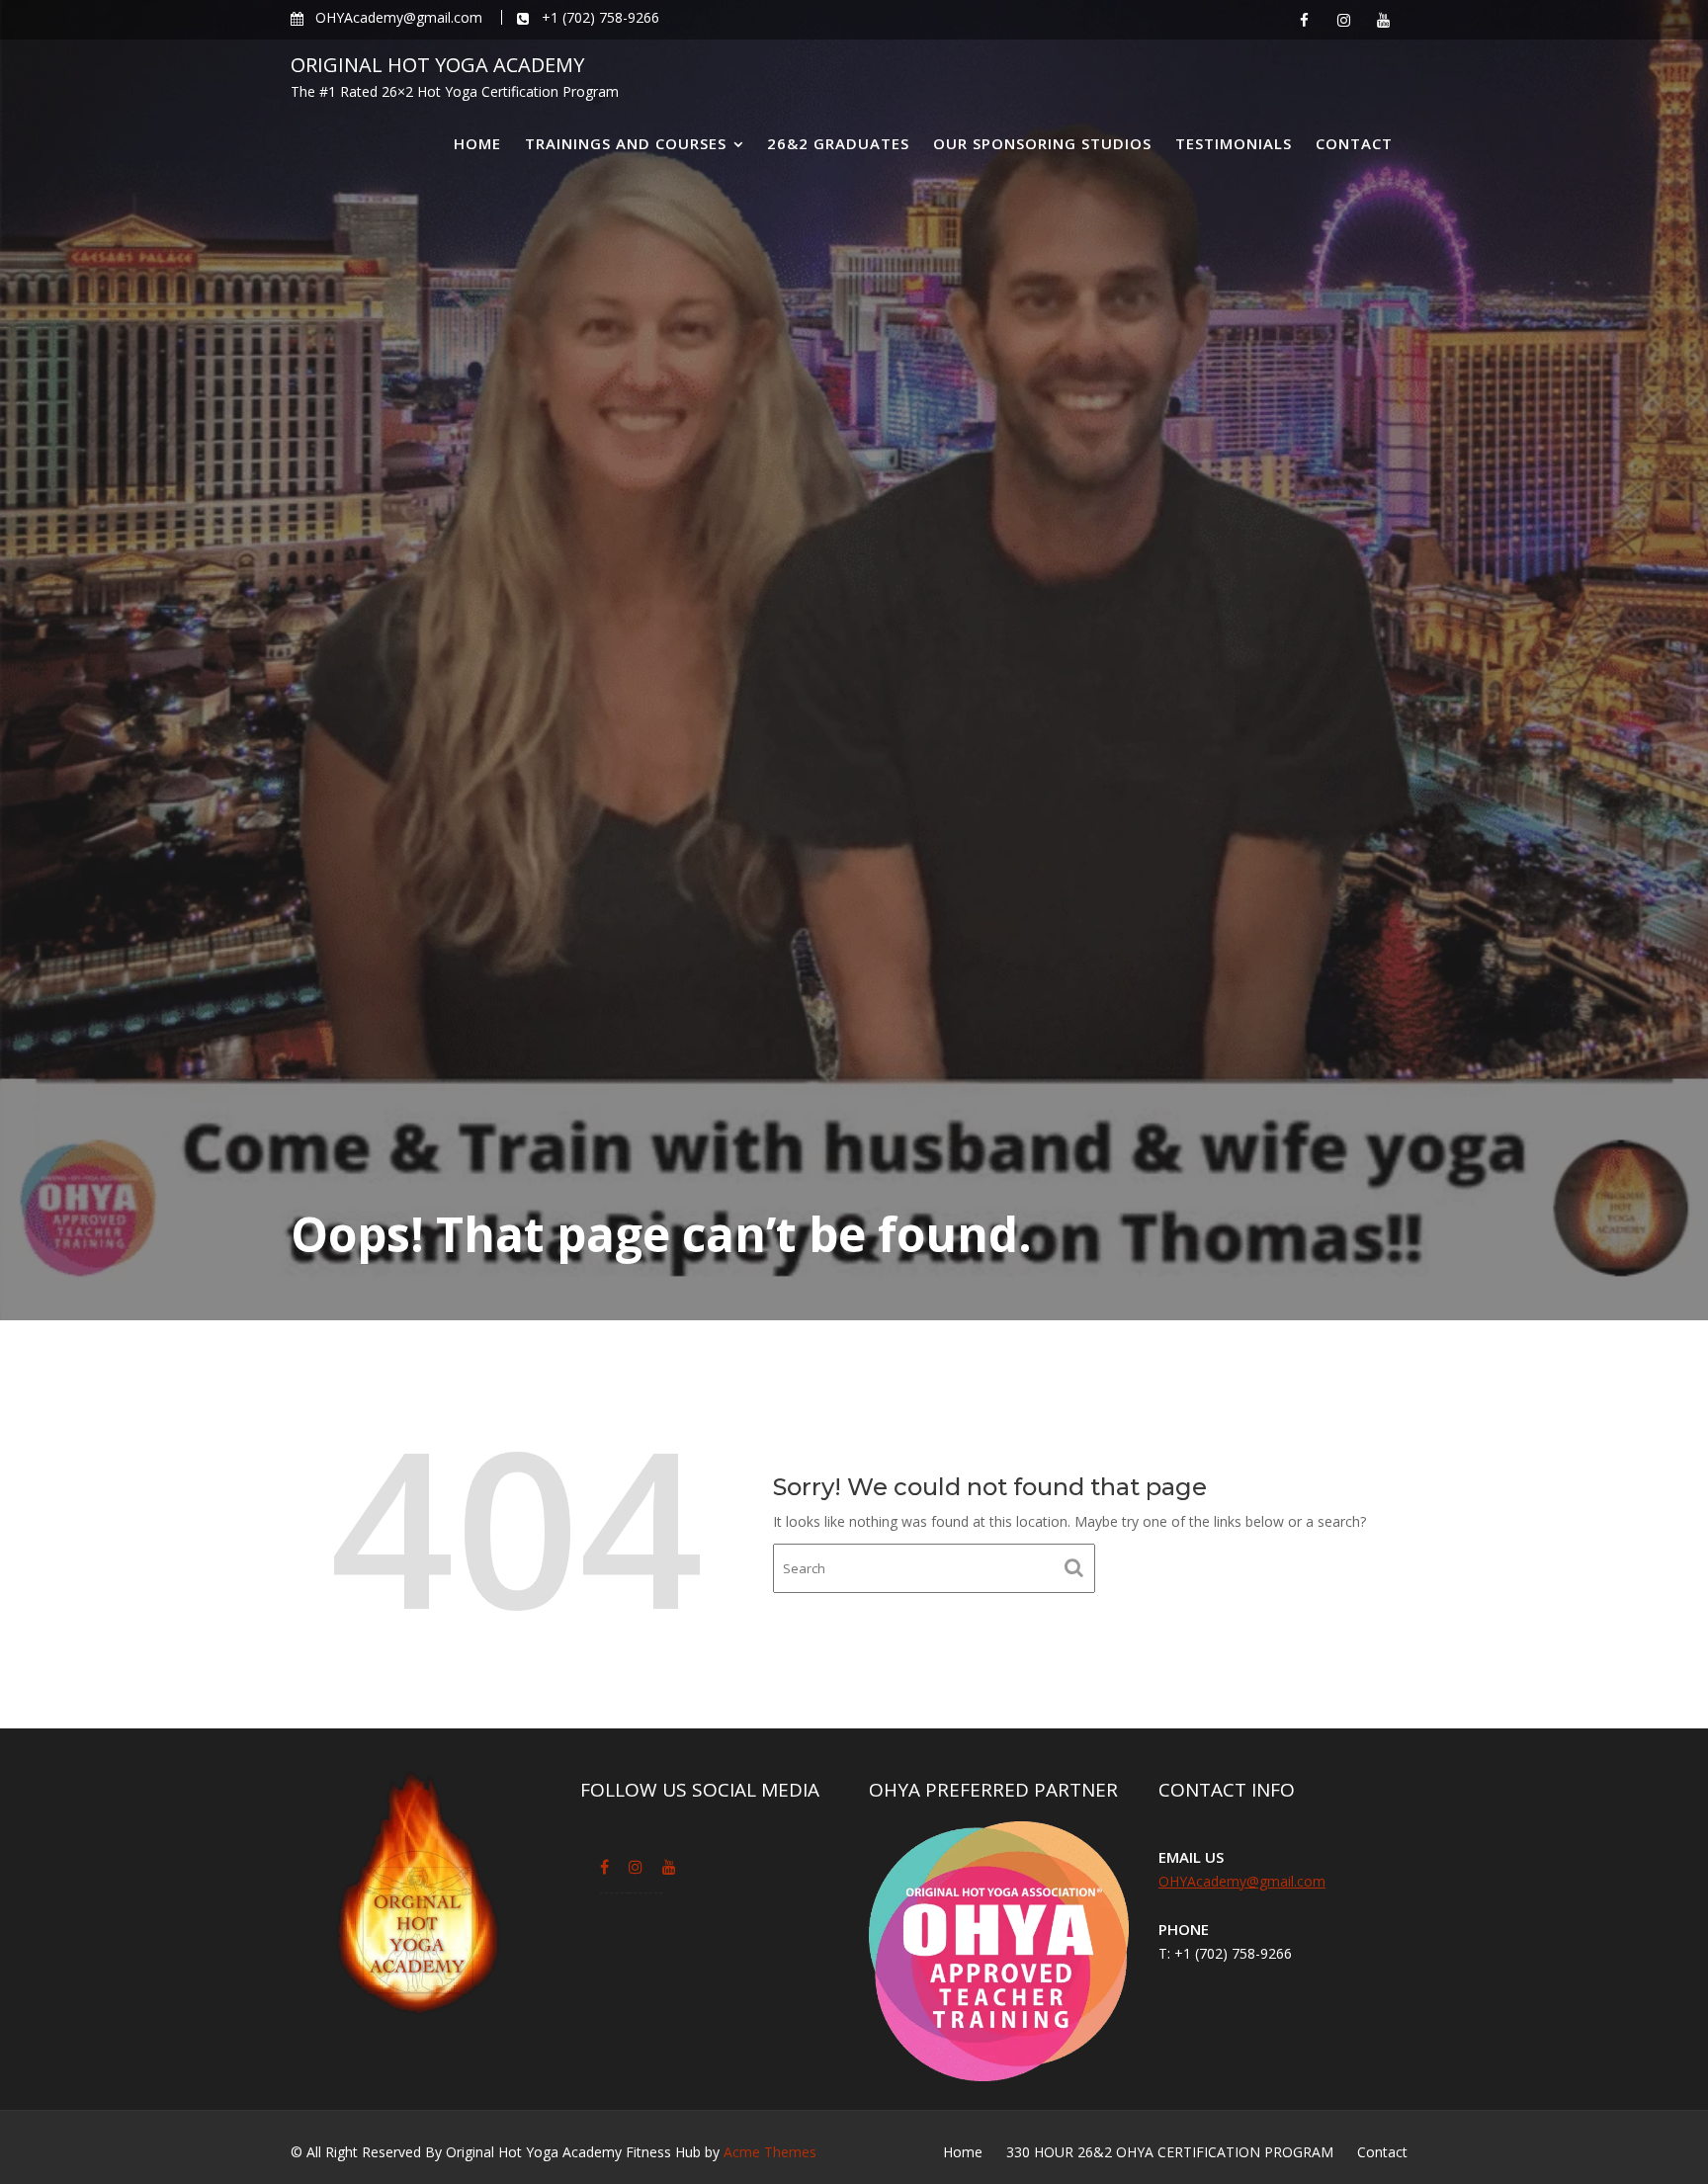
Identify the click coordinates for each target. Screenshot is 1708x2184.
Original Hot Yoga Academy (437, 65)
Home (477, 143)
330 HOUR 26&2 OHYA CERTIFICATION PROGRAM (1170, 2152)
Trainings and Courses (626, 143)
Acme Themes (770, 2152)
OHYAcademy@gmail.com (1242, 1881)
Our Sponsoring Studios (1042, 143)
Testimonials (1234, 143)
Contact (1354, 143)
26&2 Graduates (838, 143)
